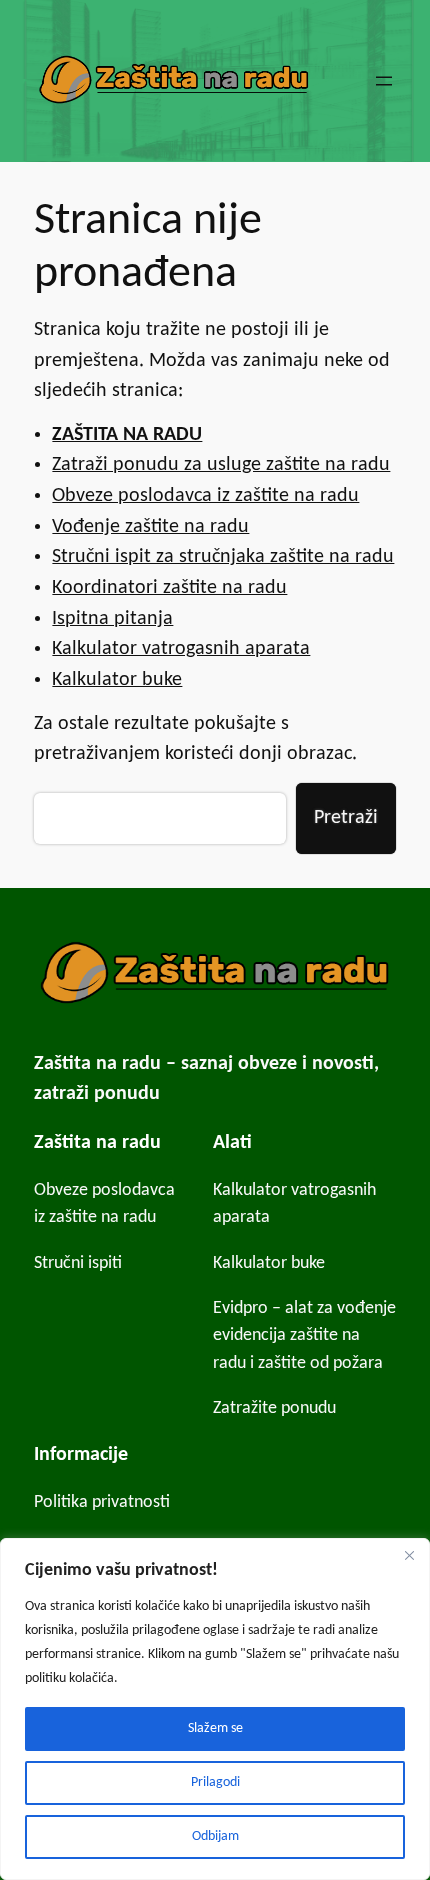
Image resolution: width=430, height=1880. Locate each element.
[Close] (409, 1555)
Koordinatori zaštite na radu (169, 588)
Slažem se (215, 1728)
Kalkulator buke (117, 680)
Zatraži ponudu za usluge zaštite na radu (221, 465)
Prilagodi (215, 1782)
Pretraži (346, 818)
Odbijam (215, 1836)
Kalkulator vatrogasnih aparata (181, 649)
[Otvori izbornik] (384, 81)
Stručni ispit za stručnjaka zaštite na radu (223, 557)
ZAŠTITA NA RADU (127, 435)
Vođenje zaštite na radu (150, 527)
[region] (215, 1709)
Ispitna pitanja (112, 619)
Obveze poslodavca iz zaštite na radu (205, 496)
